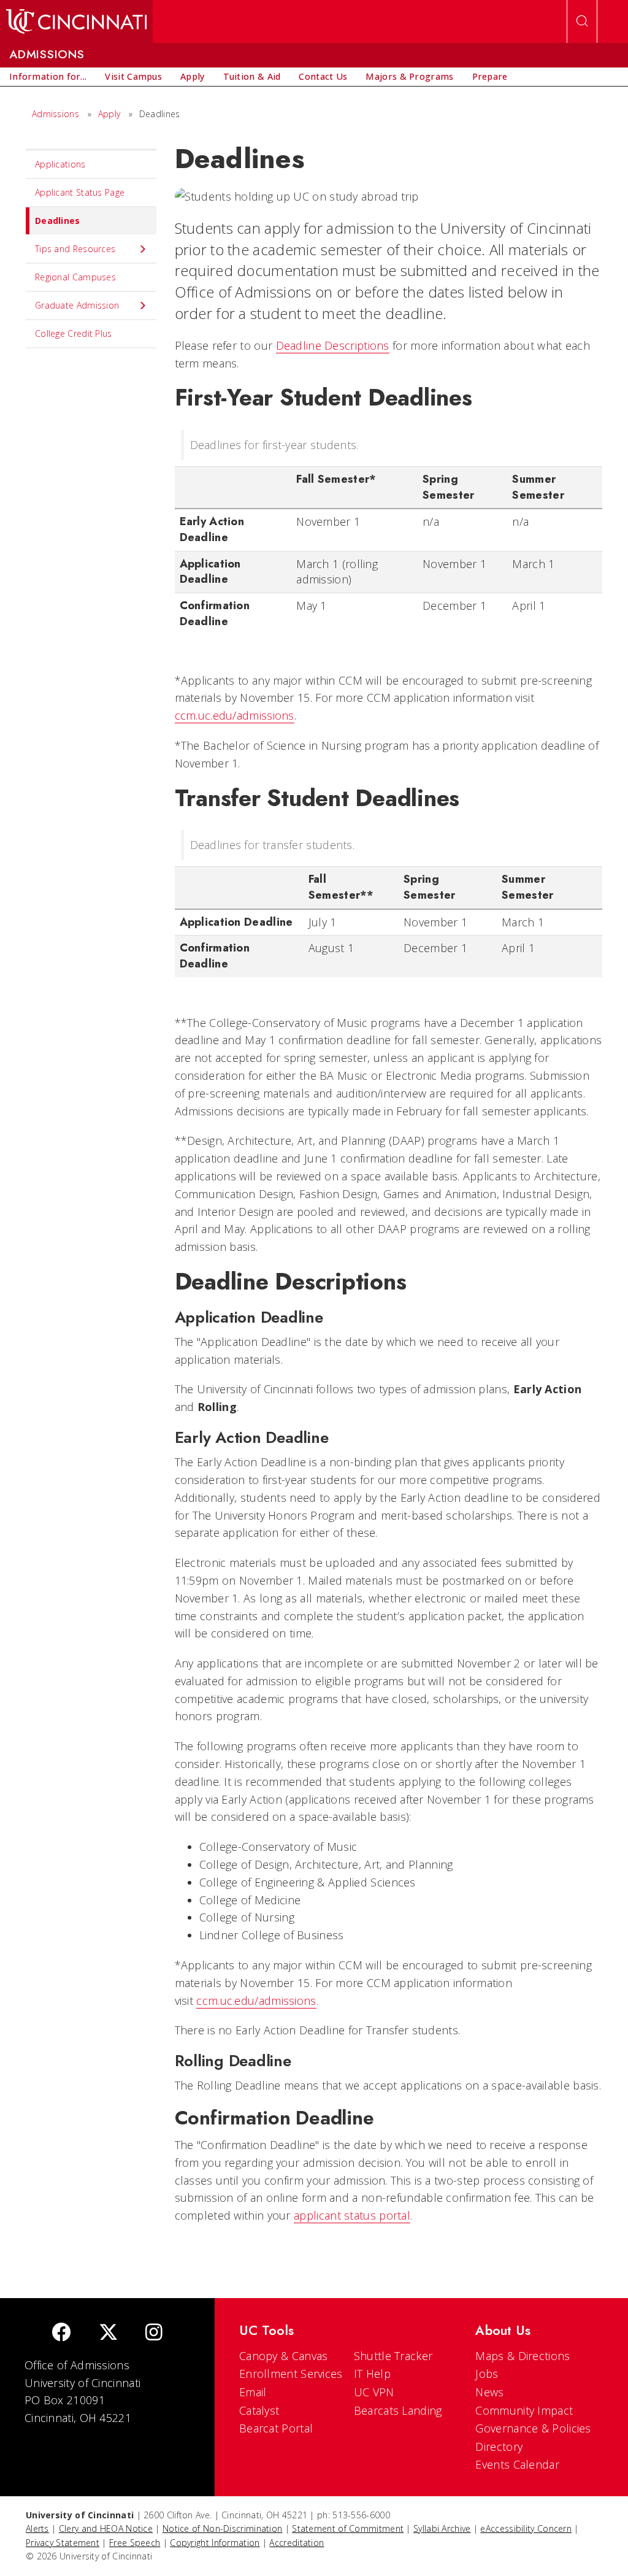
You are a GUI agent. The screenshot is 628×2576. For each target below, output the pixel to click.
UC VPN (374, 2392)
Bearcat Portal (276, 2428)
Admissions (56, 114)
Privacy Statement (63, 2543)
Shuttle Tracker (393, 2356)
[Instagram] (154, 2333)
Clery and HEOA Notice (106, 2528)
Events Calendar (517, 2464)
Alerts (37, 2528)
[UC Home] (76, 21)
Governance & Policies (533, 2428)
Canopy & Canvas (284, 2356)
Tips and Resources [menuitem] (75, 249)
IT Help (372, 2374)
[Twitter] (109, 2333)
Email (253, 2392)
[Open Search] (582, 21)
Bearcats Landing (398, 2410)
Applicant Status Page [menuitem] (80, 192)
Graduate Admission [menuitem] (77, 305)
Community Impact (524, 2410)
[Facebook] (61, 2333)
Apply (109, 114)
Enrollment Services (291, 2374)
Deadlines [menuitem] (58, 221)
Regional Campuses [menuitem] (75, 277)
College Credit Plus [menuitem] (74, 333)
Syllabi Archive (442, 2528)
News (489, 2392)
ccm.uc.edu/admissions (235, 715)
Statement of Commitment (348, 2528)
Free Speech (135, 2543)
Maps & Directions (523, 2356)
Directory (499, 2447)
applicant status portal (352, 2215)
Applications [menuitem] (60, 164)
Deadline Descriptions (333, 345)
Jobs (487, 2374)
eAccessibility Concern (526, 2528)
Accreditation (297, 2543)
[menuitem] (48, 77)
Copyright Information (215, 2543)
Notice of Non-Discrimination (222, 2528)
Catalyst (259, 2410)
